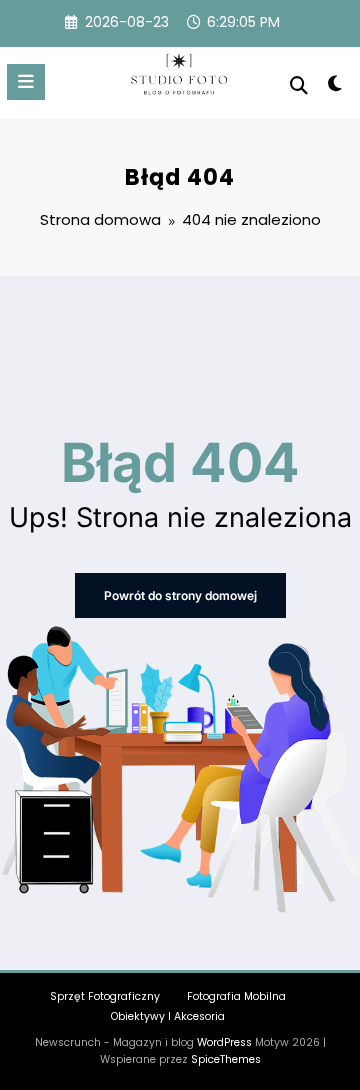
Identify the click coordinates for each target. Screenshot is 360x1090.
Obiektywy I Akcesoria (168, 1016)
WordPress (224, 1042)
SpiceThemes (226, 1059)
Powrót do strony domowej (180, 595)
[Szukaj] (299, 85)
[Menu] (26, 82)
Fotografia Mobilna (236, 996)
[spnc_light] (335, 87)
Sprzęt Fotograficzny (105, 996)
